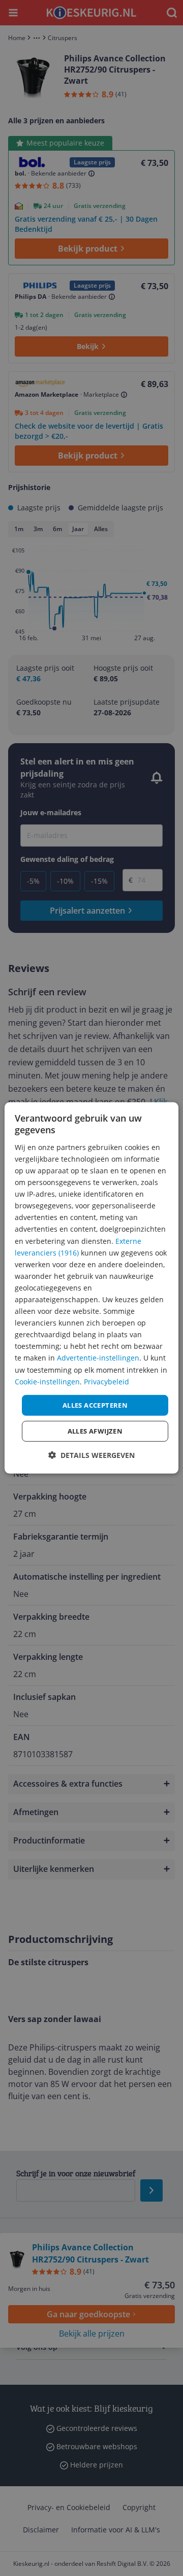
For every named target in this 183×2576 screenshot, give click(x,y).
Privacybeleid (106, 1381)
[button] (91, 1455)
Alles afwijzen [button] (95, 1431)
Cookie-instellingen (47, 1381)
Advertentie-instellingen (98, 1358)
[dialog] (91, 1288)
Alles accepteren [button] (95, 1405)
